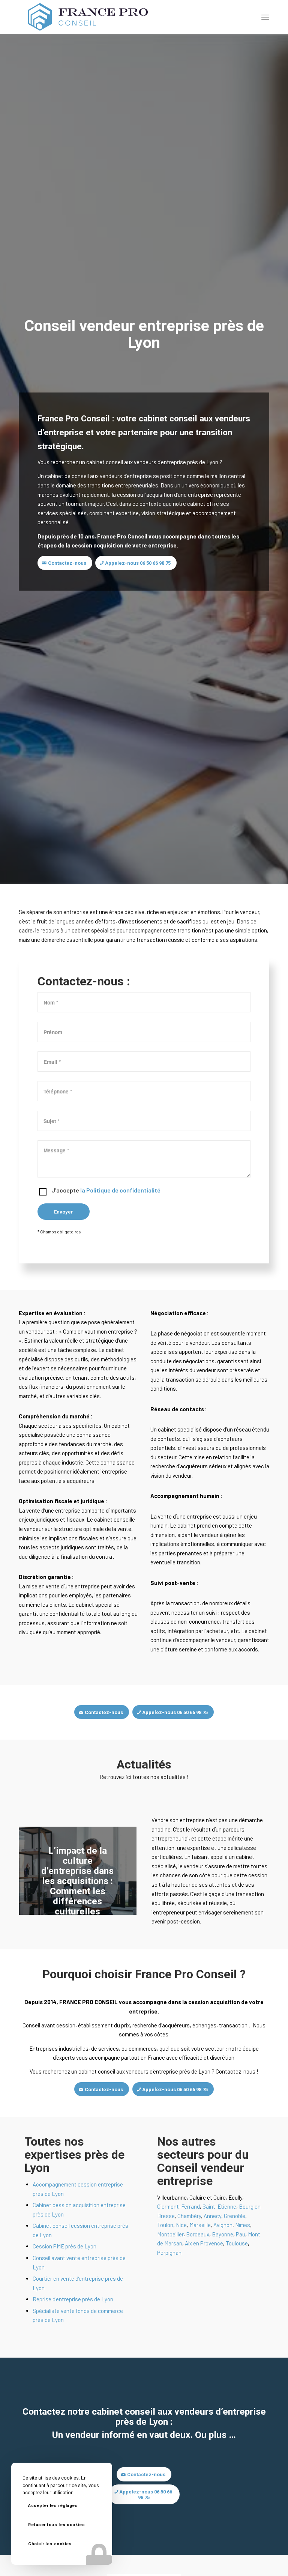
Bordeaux (198, 2234)
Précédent (36, 1871)
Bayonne (223, 2234)
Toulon (165, 2225)
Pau (241, 2234)
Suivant (120, 1871)
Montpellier (170, 2234)
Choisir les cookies (50, 2544)
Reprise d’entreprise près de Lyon (73, 2299)
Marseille (200, 2225)
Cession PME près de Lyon (64, 2246)
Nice (181, 2225)
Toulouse (237, 2243)
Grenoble (235, 2216)
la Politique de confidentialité (120, 1190)
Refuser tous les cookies (56, 2525)
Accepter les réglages (53, 2506)
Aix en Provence (204, 2243)
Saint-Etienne (219, 2206)
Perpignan (169, 2253)
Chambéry (189, 2216)
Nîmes (243, 2225)
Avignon (223, 2225)
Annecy (212, 2216)
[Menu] (265, 17)
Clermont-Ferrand (178, 2206)
